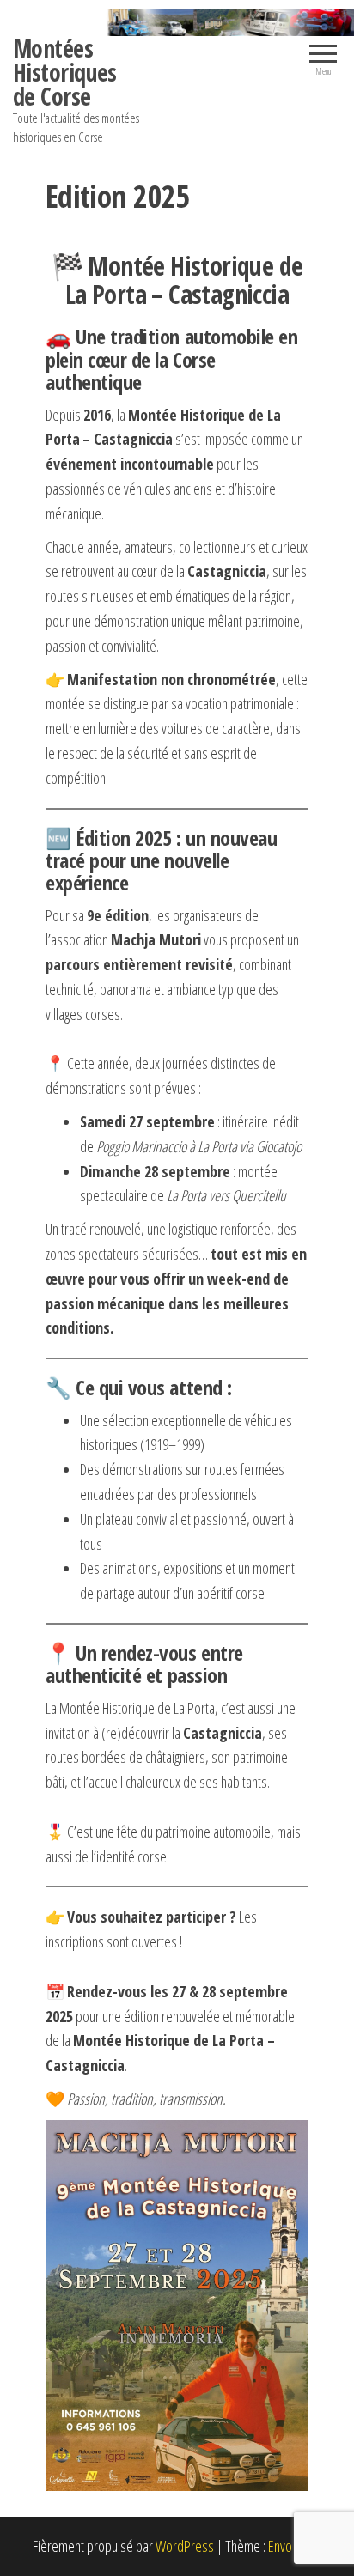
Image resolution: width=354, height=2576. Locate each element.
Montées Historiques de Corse (65, 72)
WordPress (185, 2546)
